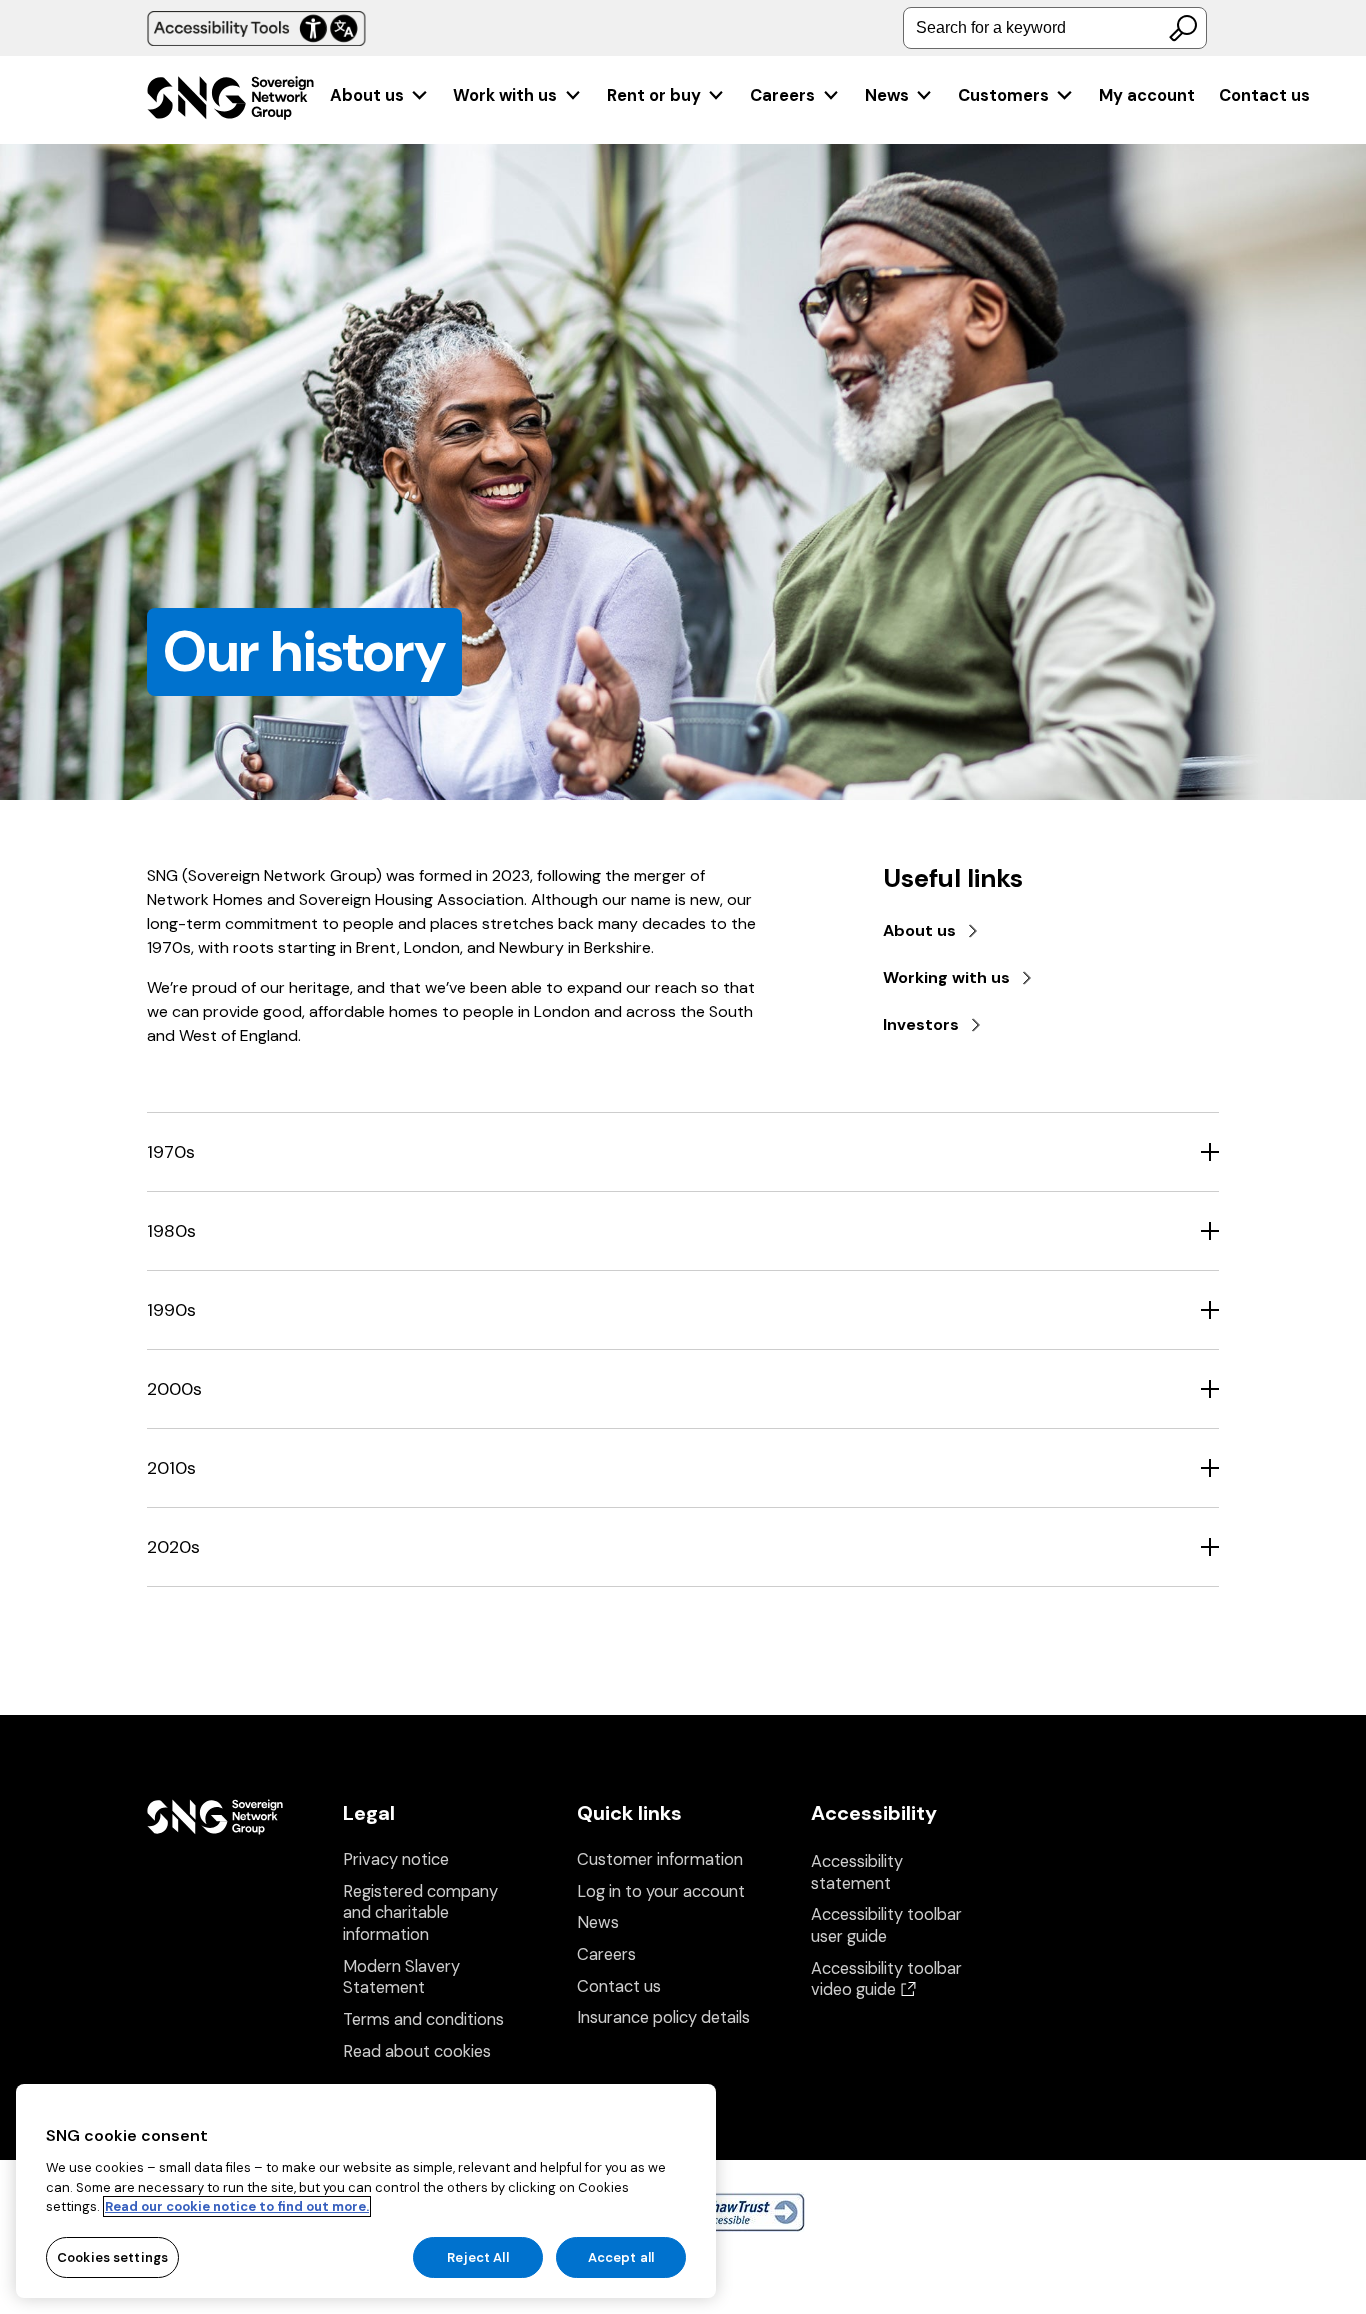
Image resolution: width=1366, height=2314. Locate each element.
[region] (366, 2191)
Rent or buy (654, 95)
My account (1147, 95)
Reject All (477, 2256)
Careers (782, 95)
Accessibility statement (857, 1872)
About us (367, 95)
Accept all (621, 2256)
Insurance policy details (663, 2017)
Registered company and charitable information (420, 1913)
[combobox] (1055, 28)
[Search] (1183, 28)
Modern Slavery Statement (401, 1977)
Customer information (660, 1859)
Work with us (505, 95)
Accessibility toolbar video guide (886, 1979)
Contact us (1264, 95)
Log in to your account (661, 1891)
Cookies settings (112, 2256)
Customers (1003, 95)
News (887, 95)
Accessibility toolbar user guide (886, 1925)
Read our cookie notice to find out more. (237, 2206)
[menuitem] (379, 95)
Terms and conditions (423, 2019)
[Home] (230, 100)
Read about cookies (417, 2051)
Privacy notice (396, 1859)
